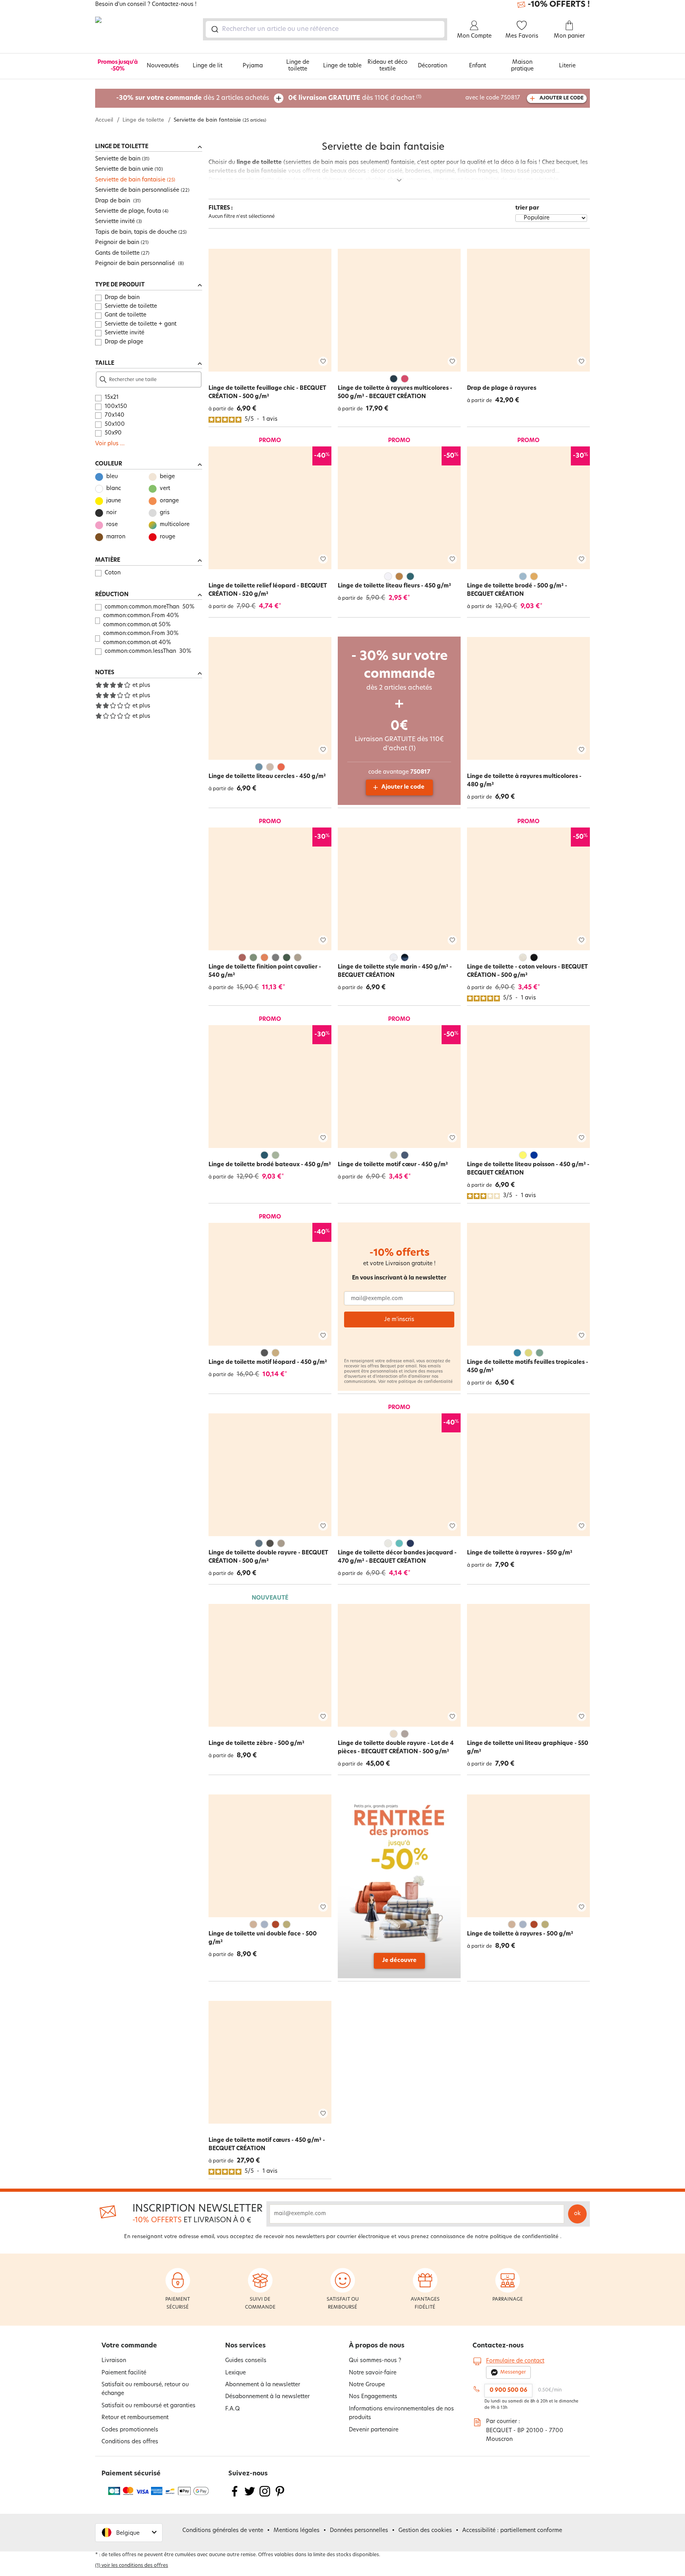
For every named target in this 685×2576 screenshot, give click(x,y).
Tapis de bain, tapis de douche (136, 232)
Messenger (513, 2372)
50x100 (115, 424)
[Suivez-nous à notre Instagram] (265, 2496)
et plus (141, 685)
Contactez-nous (498, 2346)
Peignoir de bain (117, 243)
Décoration (432, 66)
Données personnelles (359, 2531)
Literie (567, 66)
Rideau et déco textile (387, 66)
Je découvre (399, 1961)
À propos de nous (377, 2346)
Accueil (104, 120)
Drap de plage (124, 342)
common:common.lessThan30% (148, 651)
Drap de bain (113, 201)
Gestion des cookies (425, 2531)
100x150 (116, 407)
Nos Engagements (373, 2397)
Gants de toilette (117, 253)
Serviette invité (115, 222)
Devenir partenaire (374, 2430)
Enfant (477, 66)
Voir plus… (110, 444)
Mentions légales (297, 2531)
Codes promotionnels (130, 2430)
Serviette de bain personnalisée (137, 190)
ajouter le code (562, 98)
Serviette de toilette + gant (141, 324)
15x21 (112, 398)
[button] (129, 2533)
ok (577, 2214)
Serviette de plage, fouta (128, 211)
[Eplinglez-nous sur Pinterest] (280, 2496)
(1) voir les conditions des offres (132, 2566)
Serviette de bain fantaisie (130, 180)
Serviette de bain (118, 159)
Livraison (114, 2361)
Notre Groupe (367, 2385)
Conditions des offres (130, 2442)
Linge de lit (208, 66)
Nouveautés (163, 66)
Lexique (235, 2373)
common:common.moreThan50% (149, 607)
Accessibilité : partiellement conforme (512, 2531)
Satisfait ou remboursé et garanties (148, 2406)
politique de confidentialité (426, 1382)
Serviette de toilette (131, 306)
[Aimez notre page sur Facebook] (235, 2496)
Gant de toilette (125, 315)
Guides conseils (246, 2361)
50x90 (113, 433)
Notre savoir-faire (373, 2373)
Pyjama (253, 66)
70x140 (115, 415)
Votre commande (129, 2346)
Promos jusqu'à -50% (118, 66)
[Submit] (214, 29)
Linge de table (342, 66)
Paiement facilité (124, 2373)
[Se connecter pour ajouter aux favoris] (323, 361)
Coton (113, 573)
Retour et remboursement (135, 2418)
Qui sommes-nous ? (375, 2361)
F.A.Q (232, 2409)
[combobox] (325, 29)
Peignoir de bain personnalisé (136, 264)
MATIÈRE (108, 560)
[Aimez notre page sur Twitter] (250, 2496)
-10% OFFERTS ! (559, 5)
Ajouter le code (403, 787)
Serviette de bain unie (124, 169)
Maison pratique (522, 66)
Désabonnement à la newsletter (267, 2397)
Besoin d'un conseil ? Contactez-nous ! (146, 5)
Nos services (245, 2346)
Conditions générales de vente (223, 2531)
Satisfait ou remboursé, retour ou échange (145, 2389)
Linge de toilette (298, 66)
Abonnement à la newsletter (263, 2385)
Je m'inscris (399, 1320)
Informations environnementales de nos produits (401, 2413)
